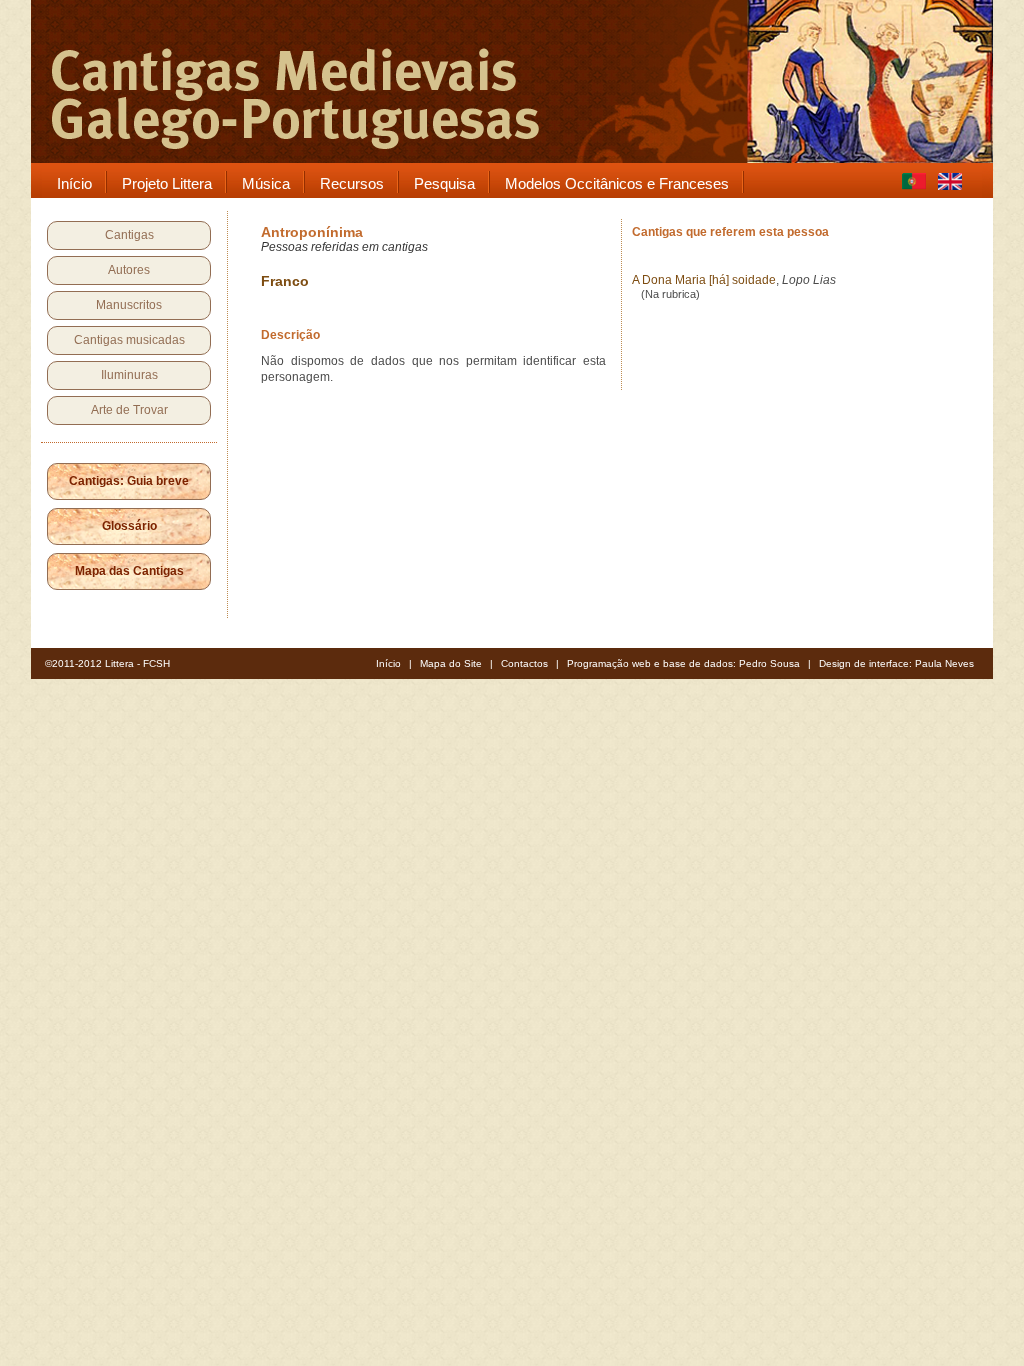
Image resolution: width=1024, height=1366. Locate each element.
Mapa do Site (451, 663)
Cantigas (129, 235)
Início (388, 663)
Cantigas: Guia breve (129, 481)
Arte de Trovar (129, 410)
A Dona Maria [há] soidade (704, 280)
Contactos (524, 663)
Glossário (129, 526)
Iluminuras (129, 375)
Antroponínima (312, 232)
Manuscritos (129, 305)
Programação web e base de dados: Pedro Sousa (683, 663)
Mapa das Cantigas (129, 571)
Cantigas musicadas (129, 340)
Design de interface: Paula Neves (896, 663)
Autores (129, 270)
